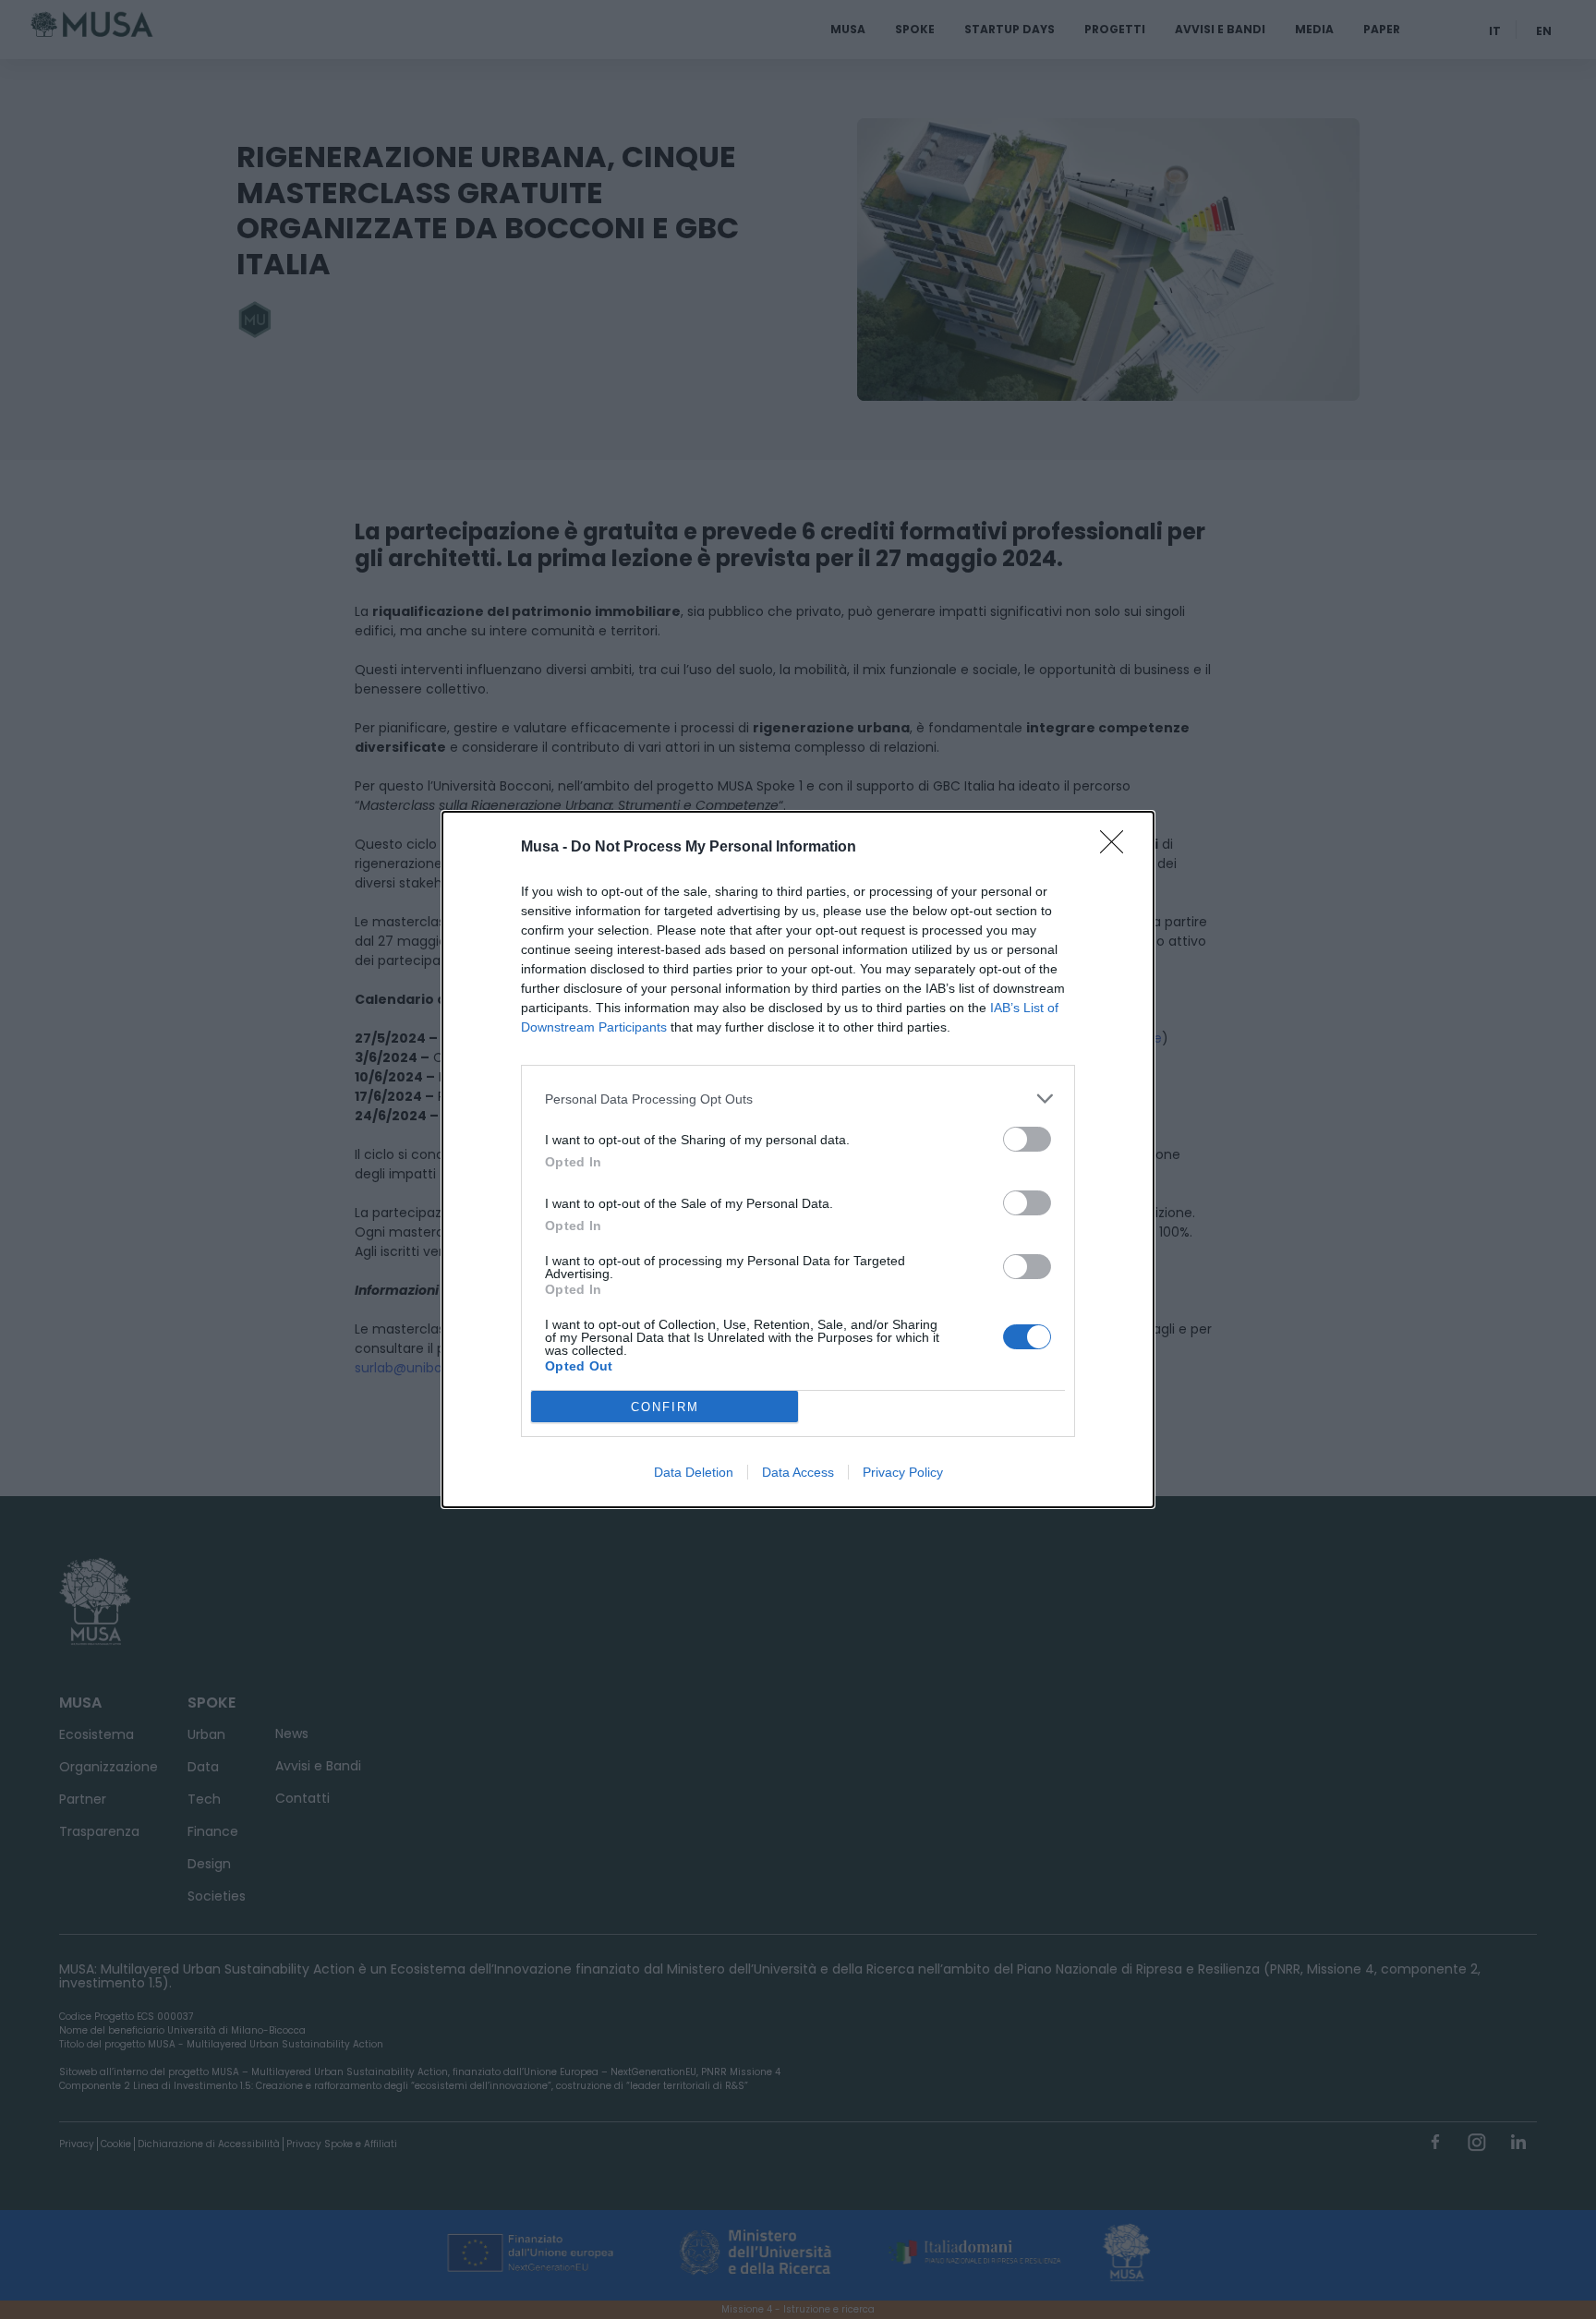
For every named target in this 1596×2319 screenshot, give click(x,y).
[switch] (1027, 1139)
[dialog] (798, 1159)
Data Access (798, 1472)
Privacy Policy (903, 1472)
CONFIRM (665, 1407)
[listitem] (798, 1099)
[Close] (1118, 848)
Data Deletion (694, 1472)
